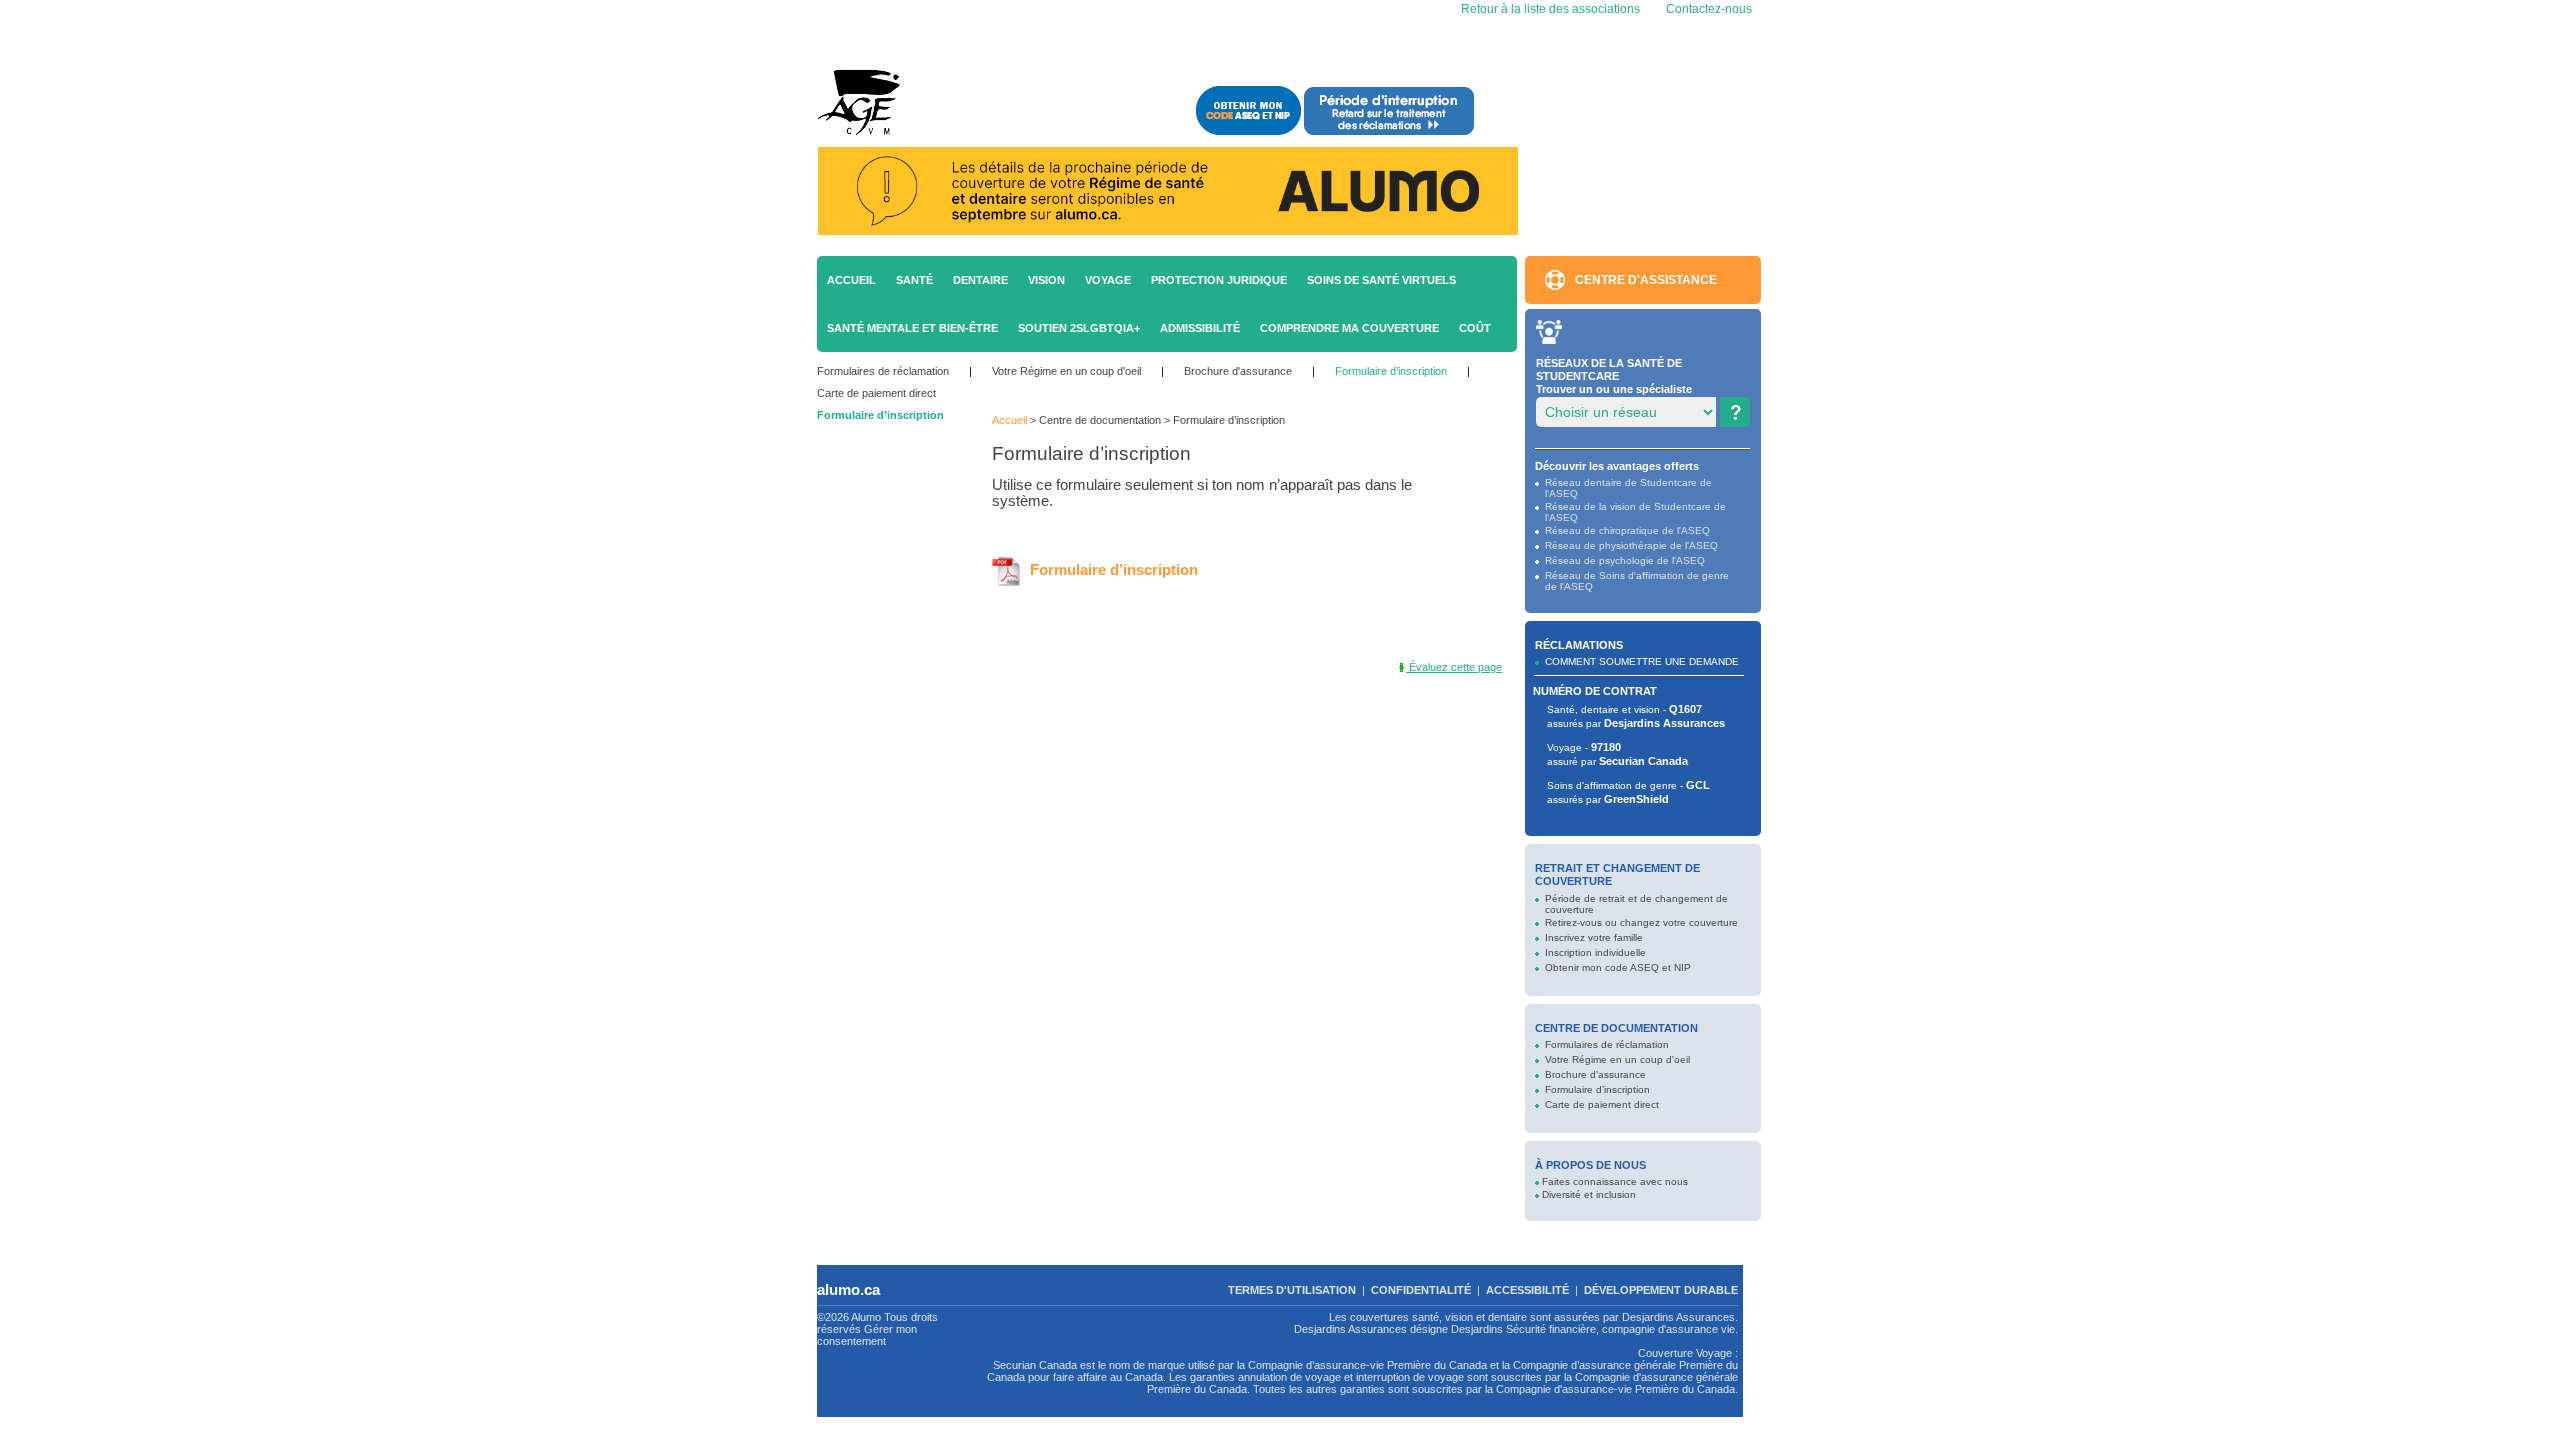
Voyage (1108, 280)
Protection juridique (1219, 280)
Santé (914, 280)
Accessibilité (1527, 1290)
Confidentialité (1421, 1290)
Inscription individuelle (1595, 952)
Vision (1046, 280)
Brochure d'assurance (1238, 371)
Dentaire (980, 280)
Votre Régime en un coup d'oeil (1066, 371)
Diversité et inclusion (1589, 1194)
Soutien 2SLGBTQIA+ (1079, 328)
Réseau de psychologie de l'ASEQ (1625, 560)
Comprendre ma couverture (1349, 328)
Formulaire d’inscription (1391, 371)
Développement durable (1661, 1290)
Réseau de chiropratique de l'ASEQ (1627, 530)
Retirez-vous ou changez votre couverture (1641, 922)
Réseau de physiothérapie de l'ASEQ (1631, 545)
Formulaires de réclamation (883, 371)
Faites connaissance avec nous (1615, 1181)
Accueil (851, 280)
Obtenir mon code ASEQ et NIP (1618, 967)
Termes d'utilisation (1292, 1290)
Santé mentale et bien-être (912, 328)
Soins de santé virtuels (1381, 280)
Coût (1475, 328)
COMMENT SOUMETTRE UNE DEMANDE (1642, 661)
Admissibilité (1200, 328)
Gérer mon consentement (867, 1335)
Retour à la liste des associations (1549, 9)
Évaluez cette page (1454, 667)
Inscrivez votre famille (1594, 937)
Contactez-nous (1709, 9)
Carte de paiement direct (876, 393)
